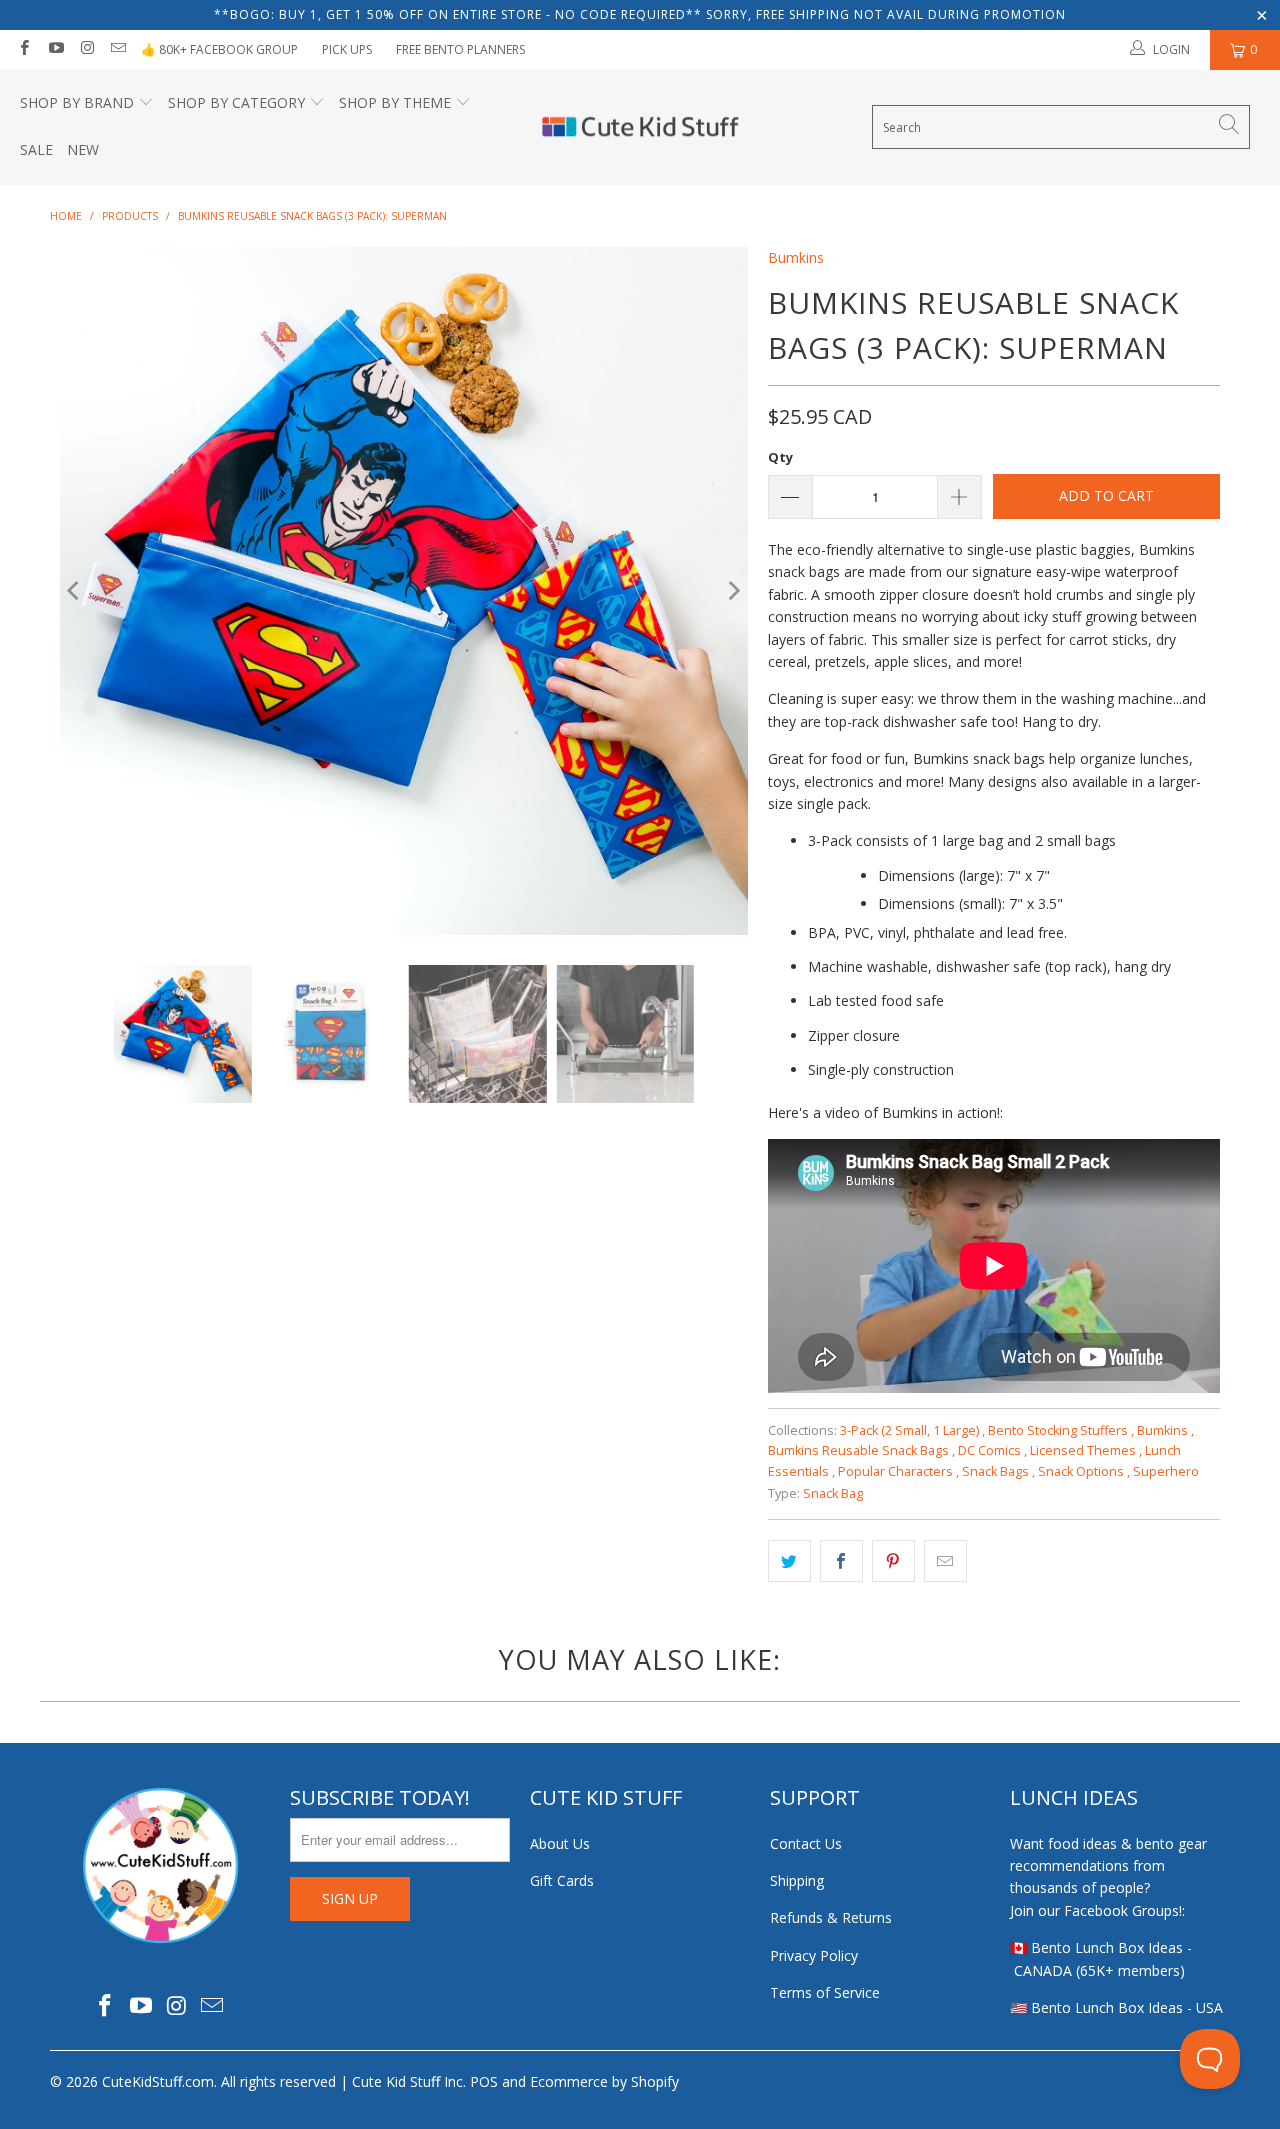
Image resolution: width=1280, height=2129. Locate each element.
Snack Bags (998, 1471)
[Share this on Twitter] (789, 1561)
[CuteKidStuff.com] (640, 128)
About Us (560, 1843)
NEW (83, 149)
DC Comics (992, 1450)
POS (484, 2081)
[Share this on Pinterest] (893, 1561)
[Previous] (75, 591)
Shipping (797, 1880)
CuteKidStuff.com (158, 2081)
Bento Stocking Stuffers (1061, 1430)
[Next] (733, 591)
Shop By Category (236, 102)
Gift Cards (562, 1880)
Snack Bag (833, 1493)
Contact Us (806, 1843)
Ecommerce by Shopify (604, 2081)
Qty (780, 457)
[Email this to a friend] (945, 1561)
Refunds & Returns (831, 1917)
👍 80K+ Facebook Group (219, 49)
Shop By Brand (77, 102)
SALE (36, 149)
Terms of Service (825, 1992)
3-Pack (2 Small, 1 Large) (912, 1430)
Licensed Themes (1086, 1450)
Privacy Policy (814, 1955)
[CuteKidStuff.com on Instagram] (86, 49)
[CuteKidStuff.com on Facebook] (23, 49)
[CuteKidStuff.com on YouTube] (54, 49)
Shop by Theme (395, 102)
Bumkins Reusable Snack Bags (861, 1450)
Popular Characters (898, 1471)
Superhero (1166, 1471)
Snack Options (1084, 1471)
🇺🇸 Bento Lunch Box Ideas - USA (1116, 2007)
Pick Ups (347, 49)
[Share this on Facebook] (841, 1561)
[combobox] (1061, 127)
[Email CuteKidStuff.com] (117, 49)
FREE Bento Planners (460, 49)
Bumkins (796, 257)
